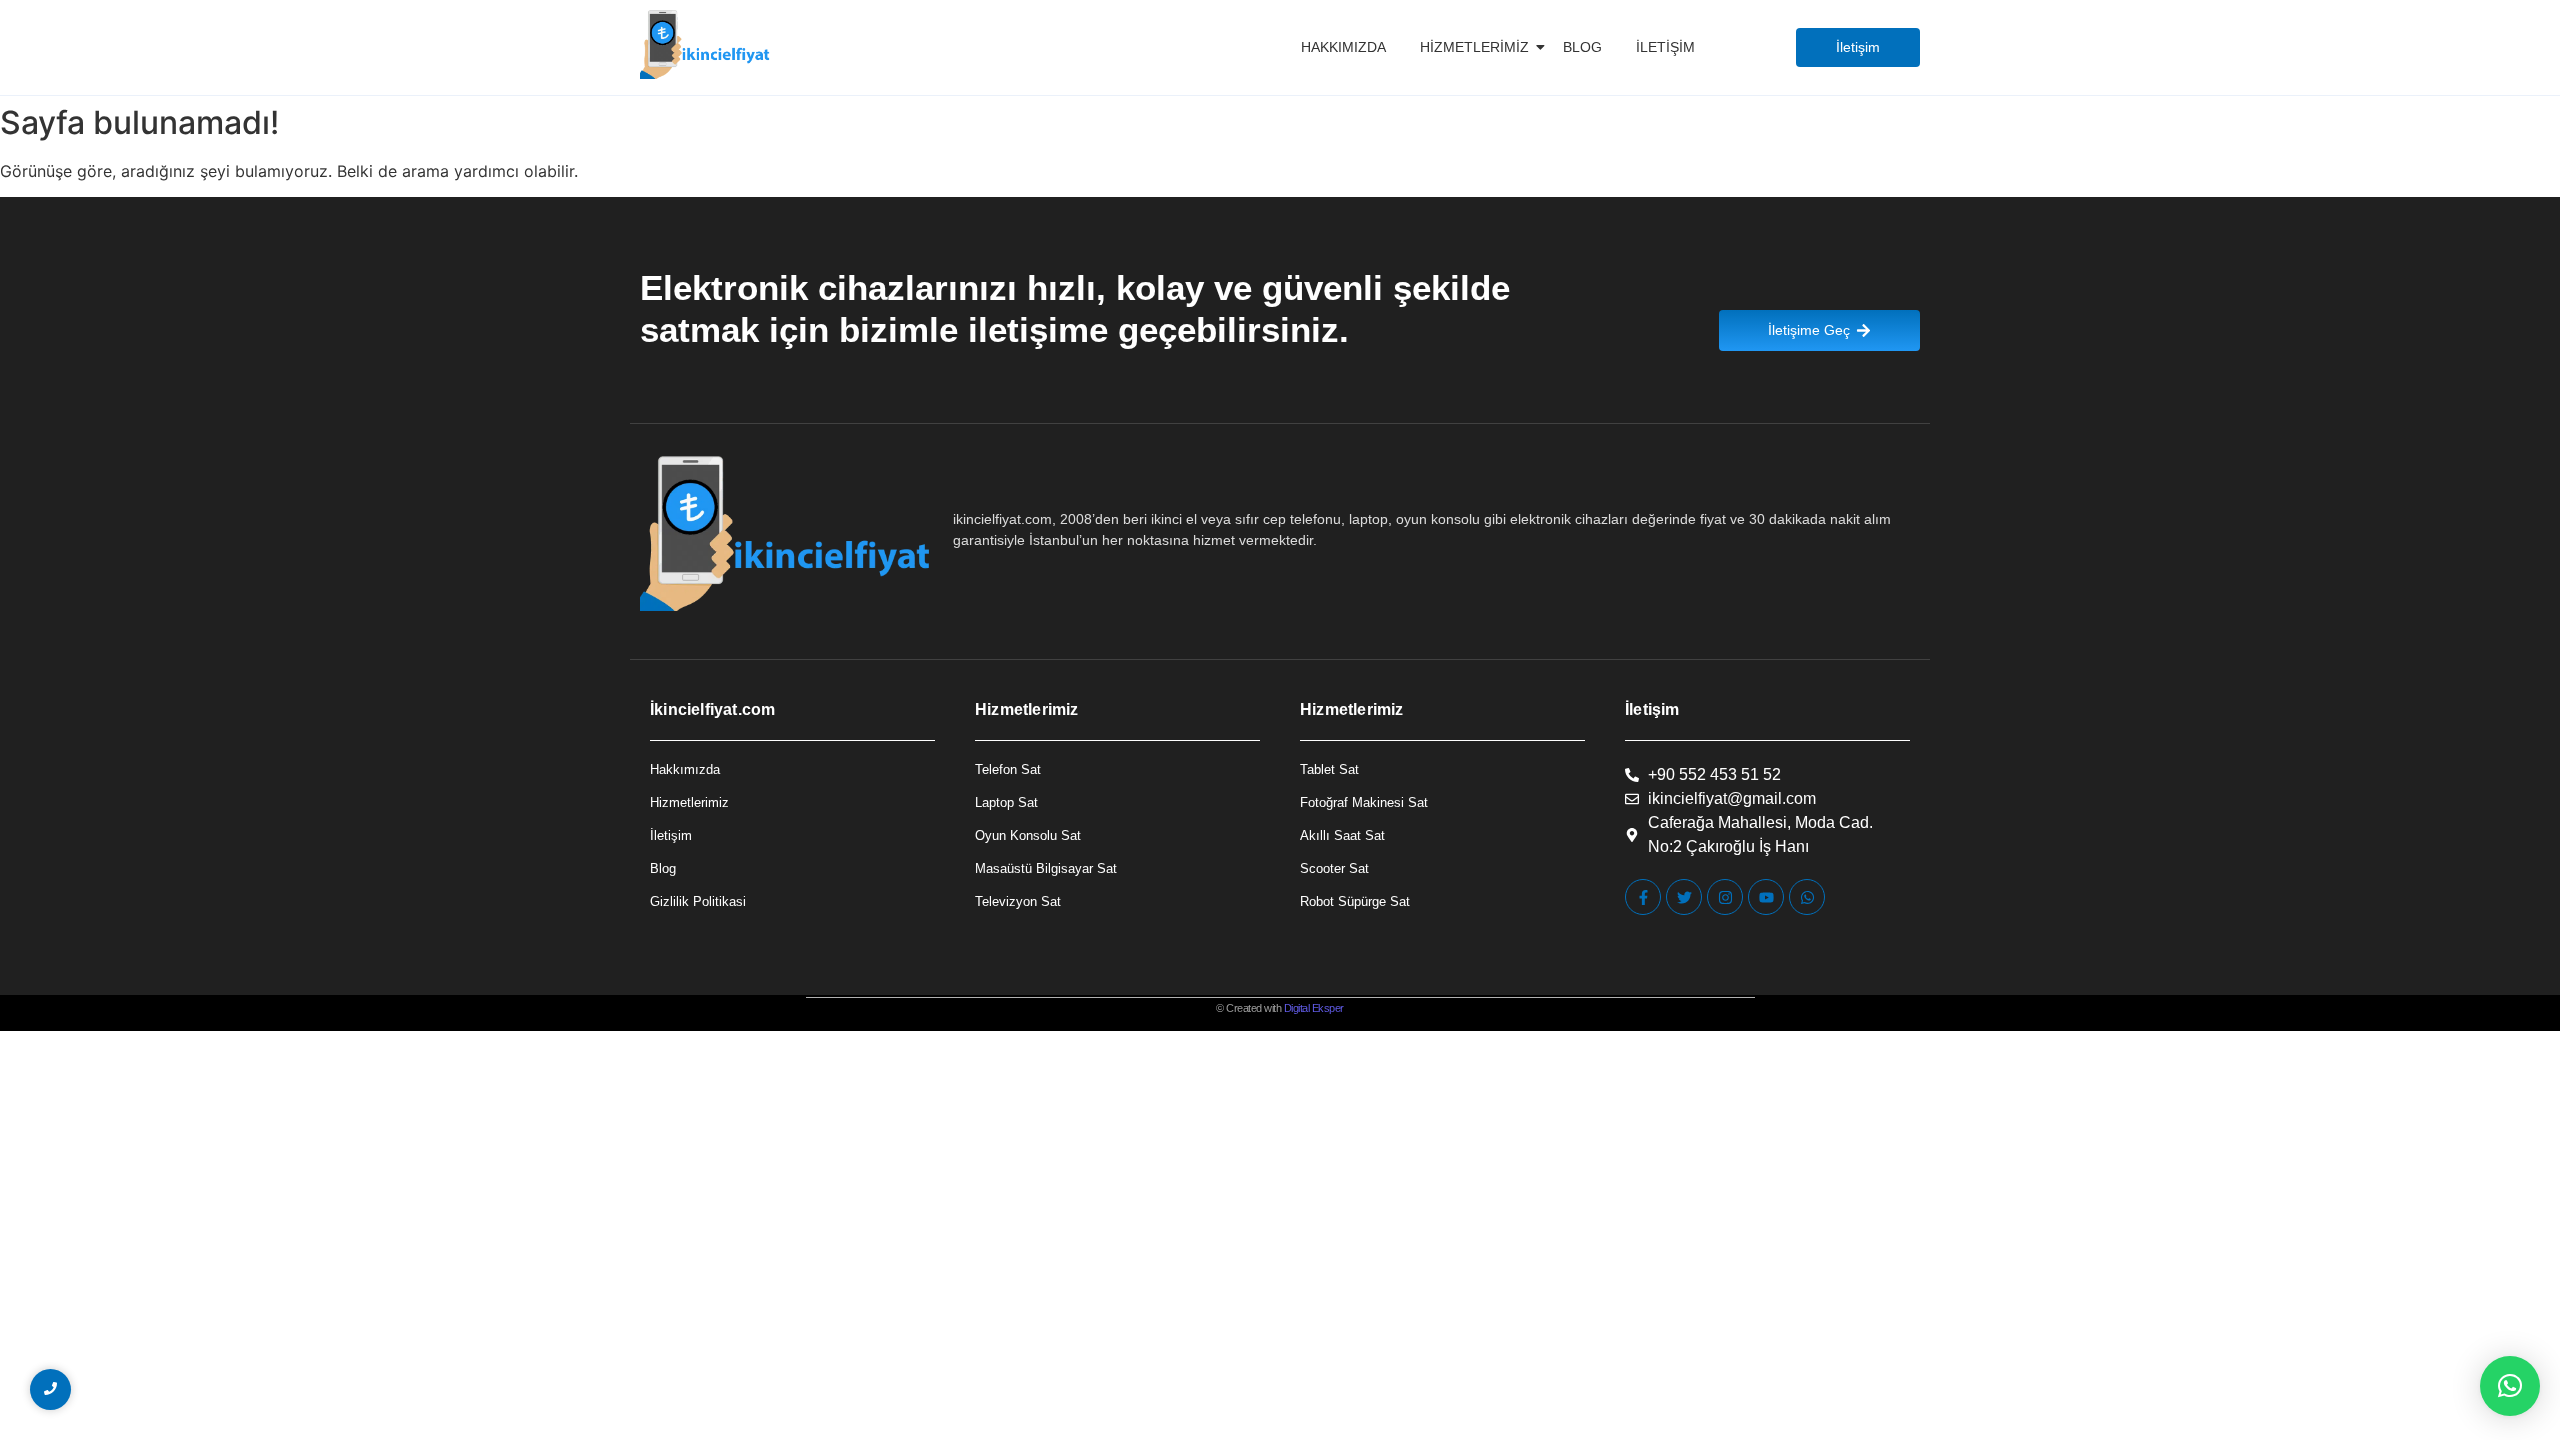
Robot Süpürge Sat (1355, 901)
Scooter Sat (1334, 868)
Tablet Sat (1329, 769)
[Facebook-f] (1643, 897)
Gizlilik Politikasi (698, 901)
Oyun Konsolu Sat (1028, 835)
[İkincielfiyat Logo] (705, 44)
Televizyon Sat (1018, 901)
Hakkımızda (1343, 47)
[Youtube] (1766, 897)
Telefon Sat (1008, 769)
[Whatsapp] (1807, 897)
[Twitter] (1684, 897)
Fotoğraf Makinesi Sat (1364, 802)
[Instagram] (1725, 897)
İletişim (1665, 47)
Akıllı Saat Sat (1342, 835)
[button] (2510, 1386)
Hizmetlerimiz (1474, 47)
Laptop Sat (1006, 802)
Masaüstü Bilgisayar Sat (1046, 868)
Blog (1582, 47)
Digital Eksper (1314, 1008)
